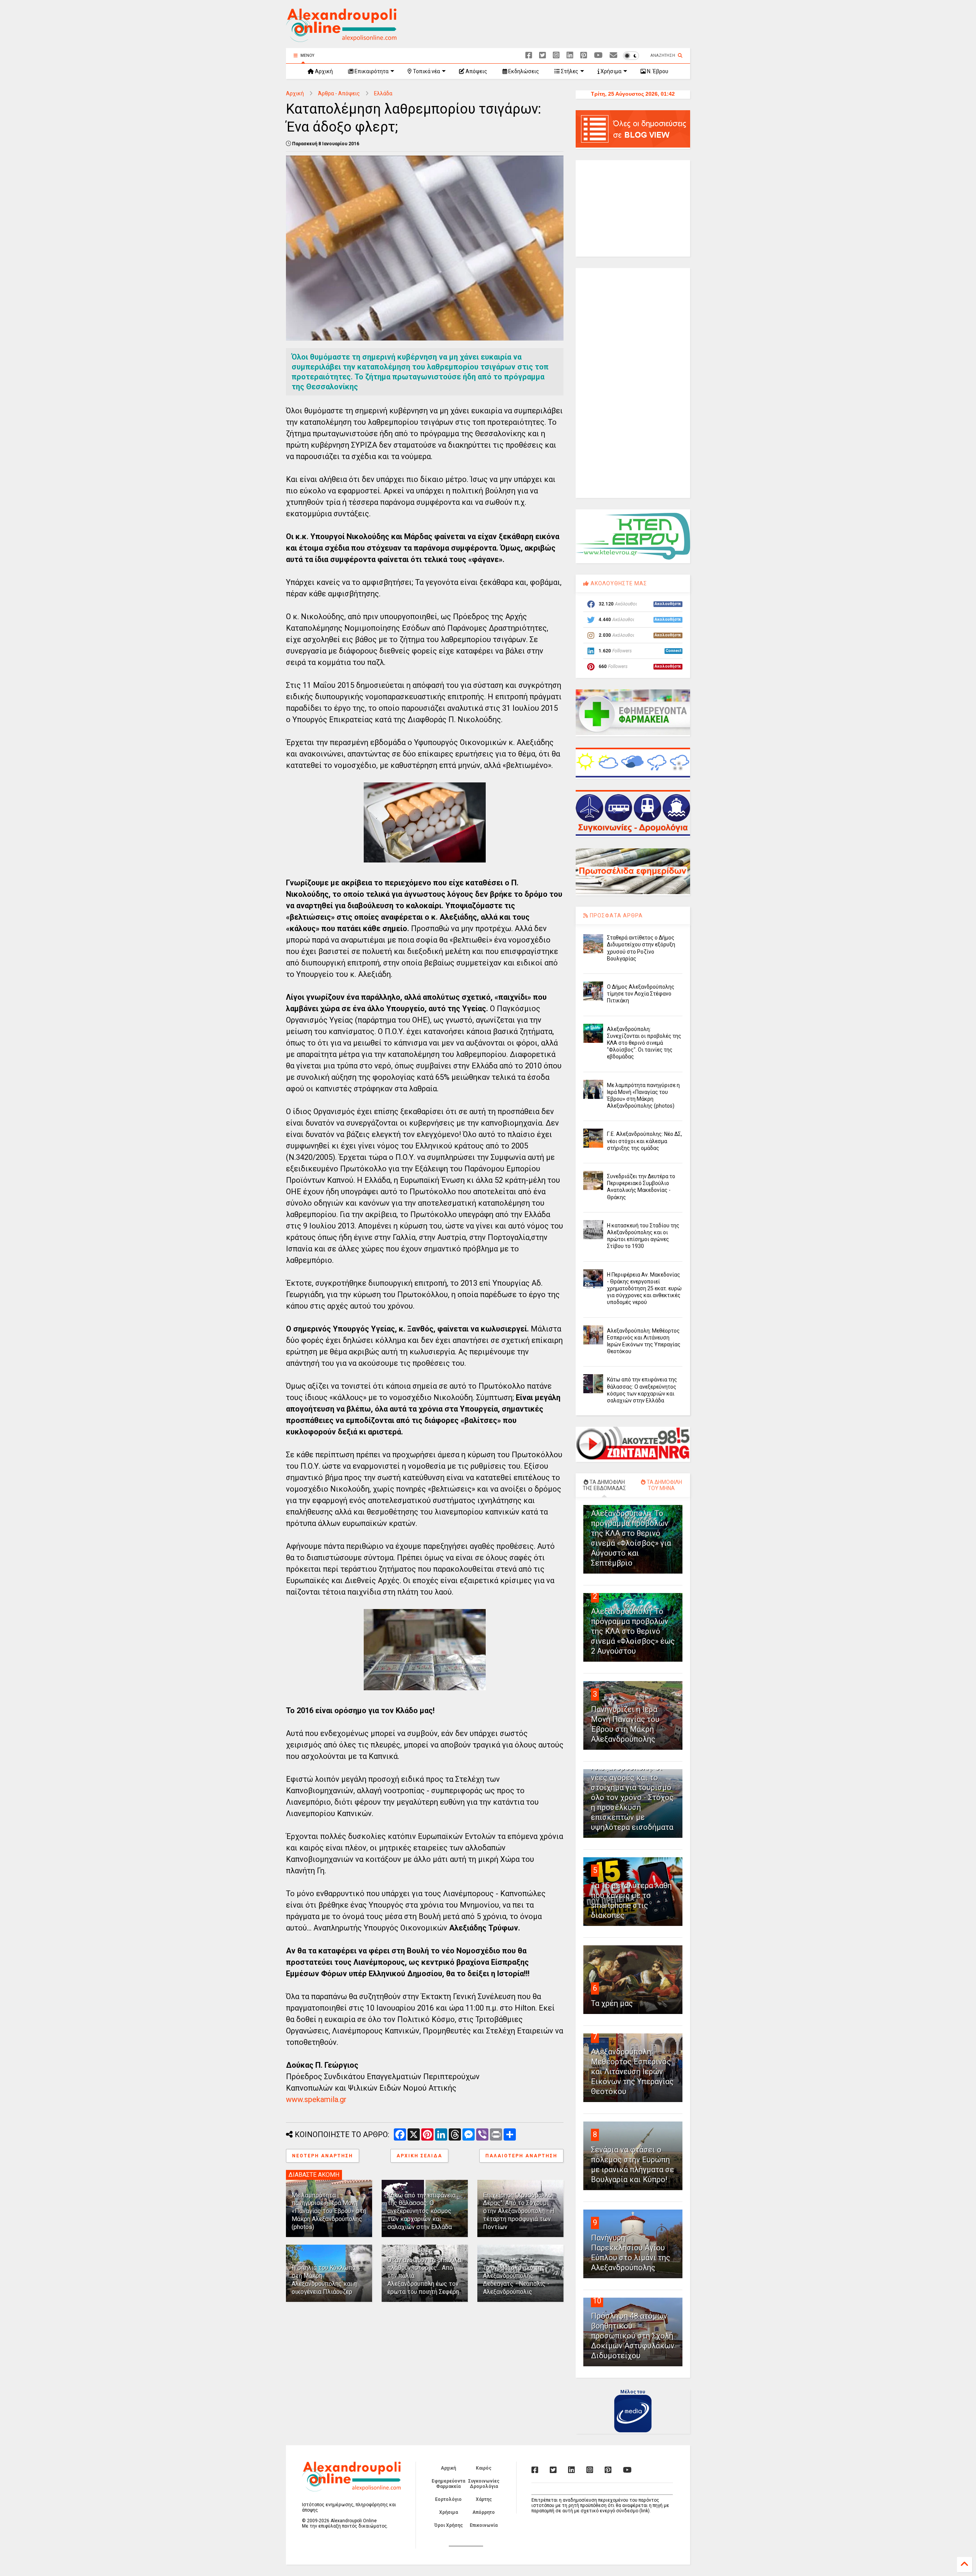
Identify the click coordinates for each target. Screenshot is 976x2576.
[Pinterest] (584, 55)
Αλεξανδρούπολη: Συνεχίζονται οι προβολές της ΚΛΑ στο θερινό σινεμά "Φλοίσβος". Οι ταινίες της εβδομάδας (644, 1043)
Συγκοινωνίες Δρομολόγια (484, 2484)
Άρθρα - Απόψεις (339, 93)
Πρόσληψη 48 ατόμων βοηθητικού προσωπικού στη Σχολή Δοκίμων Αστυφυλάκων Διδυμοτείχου (633, 2336)
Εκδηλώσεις (523, 71)
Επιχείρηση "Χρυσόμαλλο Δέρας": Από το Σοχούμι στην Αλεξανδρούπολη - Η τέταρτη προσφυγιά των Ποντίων (519, 2211)
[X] (543, 55)
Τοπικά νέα (426, 71)
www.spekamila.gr (316, 2099)
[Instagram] (556, 55)
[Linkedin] (570, 55)
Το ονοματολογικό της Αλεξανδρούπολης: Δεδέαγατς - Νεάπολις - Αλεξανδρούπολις (516, 2280)
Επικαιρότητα (371, 71)
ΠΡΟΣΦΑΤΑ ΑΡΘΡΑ (616, 915)
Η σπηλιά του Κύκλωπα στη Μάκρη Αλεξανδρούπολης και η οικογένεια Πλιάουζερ (324, 2280)
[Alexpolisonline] (613, 55)
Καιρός (484, 2468)
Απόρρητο (484, 2512)
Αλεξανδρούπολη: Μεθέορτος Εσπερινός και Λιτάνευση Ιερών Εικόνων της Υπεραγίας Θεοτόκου (632, 2072)
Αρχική (323, 71)
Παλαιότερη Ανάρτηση (521, 2156)
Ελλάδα (383, 93)
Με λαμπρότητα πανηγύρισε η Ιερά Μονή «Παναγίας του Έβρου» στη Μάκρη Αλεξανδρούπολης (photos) (329, 2211)
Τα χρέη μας (612, 2003)
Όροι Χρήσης (449, 2525)
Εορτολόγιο (448, 2499)
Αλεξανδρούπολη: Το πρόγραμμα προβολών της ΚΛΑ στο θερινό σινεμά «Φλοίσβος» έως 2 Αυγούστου (633, 1631)
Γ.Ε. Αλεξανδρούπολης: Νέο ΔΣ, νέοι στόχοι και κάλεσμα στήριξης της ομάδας (645, 1141)
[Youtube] (598, 55)
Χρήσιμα (610, 71)
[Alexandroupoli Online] (341, 39)
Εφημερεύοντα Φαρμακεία (448, 2484)
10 (597, 2301)
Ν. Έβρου (657, 71)
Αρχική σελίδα (419, 2156)
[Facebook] (529, 55)
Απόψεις (476, 71)
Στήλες (569, 71)
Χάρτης (484, 2499)
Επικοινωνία (484, 2525)
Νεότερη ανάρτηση (323, 2156)
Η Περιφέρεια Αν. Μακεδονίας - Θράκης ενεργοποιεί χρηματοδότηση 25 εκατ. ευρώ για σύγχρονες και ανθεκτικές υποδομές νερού (644, 1289)
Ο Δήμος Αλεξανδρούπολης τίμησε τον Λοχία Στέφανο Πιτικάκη (641, 994)
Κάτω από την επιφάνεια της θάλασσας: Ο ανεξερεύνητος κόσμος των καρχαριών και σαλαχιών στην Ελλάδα (421, 2211)
